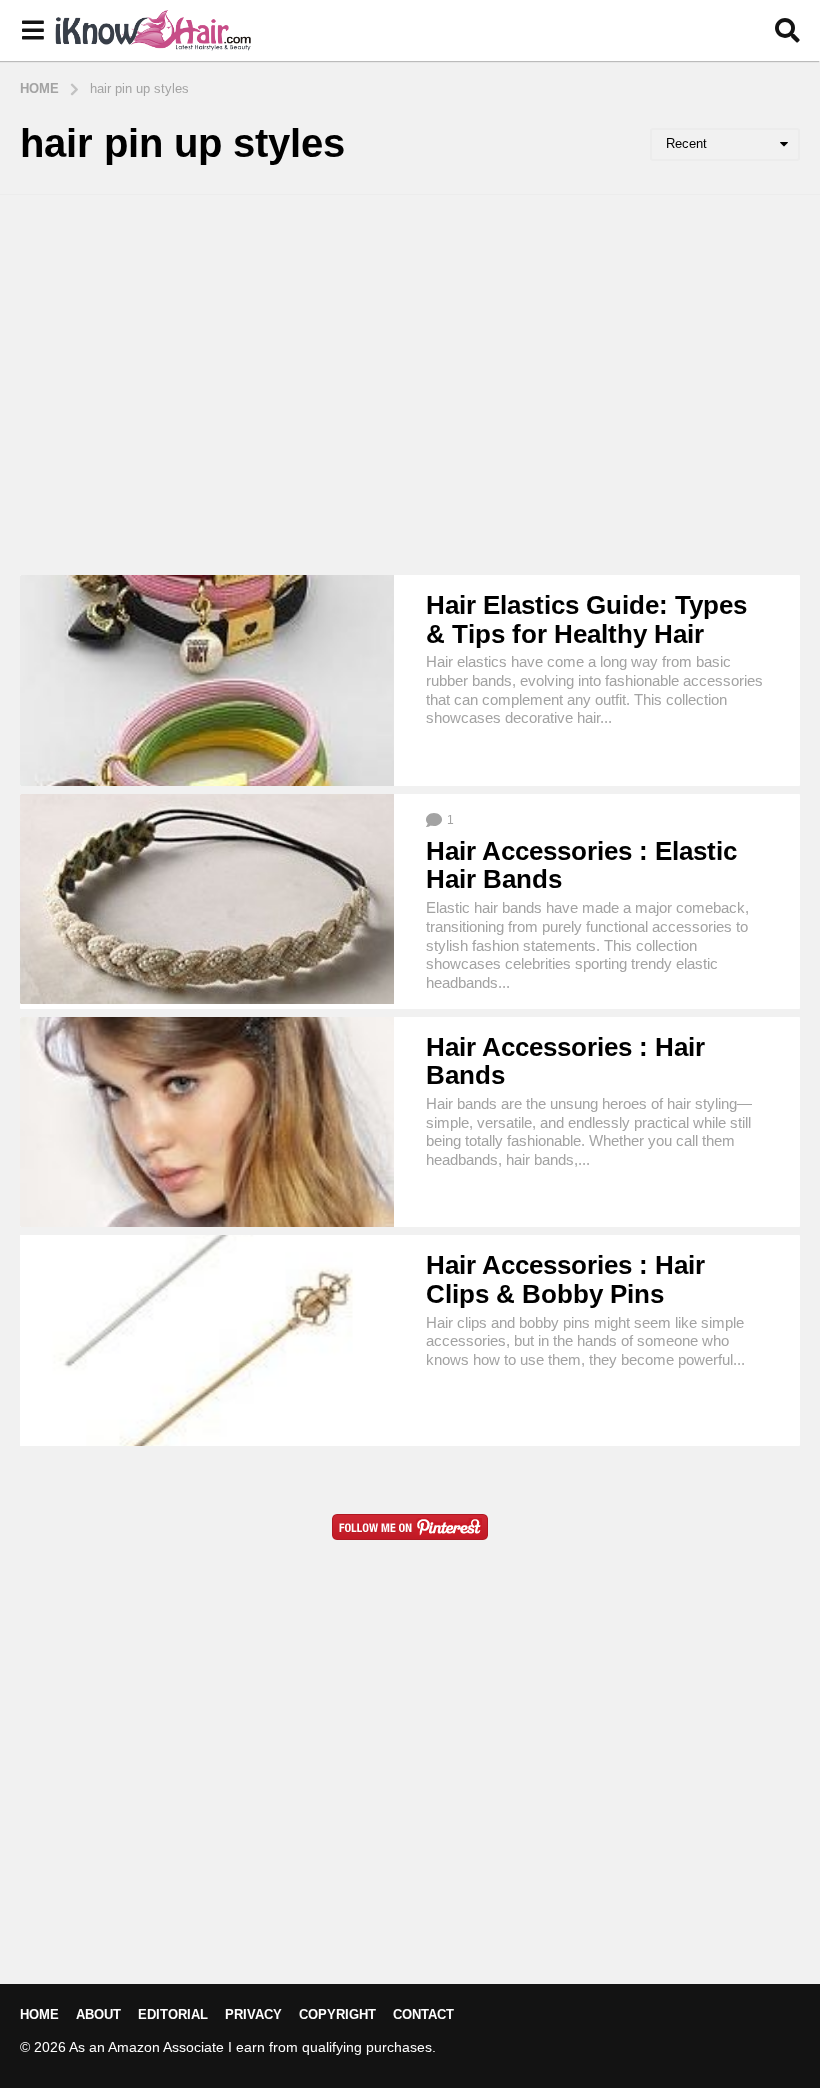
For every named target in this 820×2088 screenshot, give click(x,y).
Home (39, 2014)
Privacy (253, 2014)
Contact (423, 2014)
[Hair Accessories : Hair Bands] (207, 1122)
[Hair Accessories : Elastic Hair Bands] (207, 899)
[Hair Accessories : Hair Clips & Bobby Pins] (207, 1340)
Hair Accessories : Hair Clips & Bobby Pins (565, 1279)
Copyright (337, 2014)
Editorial (173, 2014)
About (98, 2014)
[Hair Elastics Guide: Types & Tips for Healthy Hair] (207, 680)
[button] (32, 31)
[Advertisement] (410, 385)
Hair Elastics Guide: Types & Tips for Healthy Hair (586, 619)
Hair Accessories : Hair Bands (565, 1061)
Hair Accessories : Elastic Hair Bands (581, 865)
